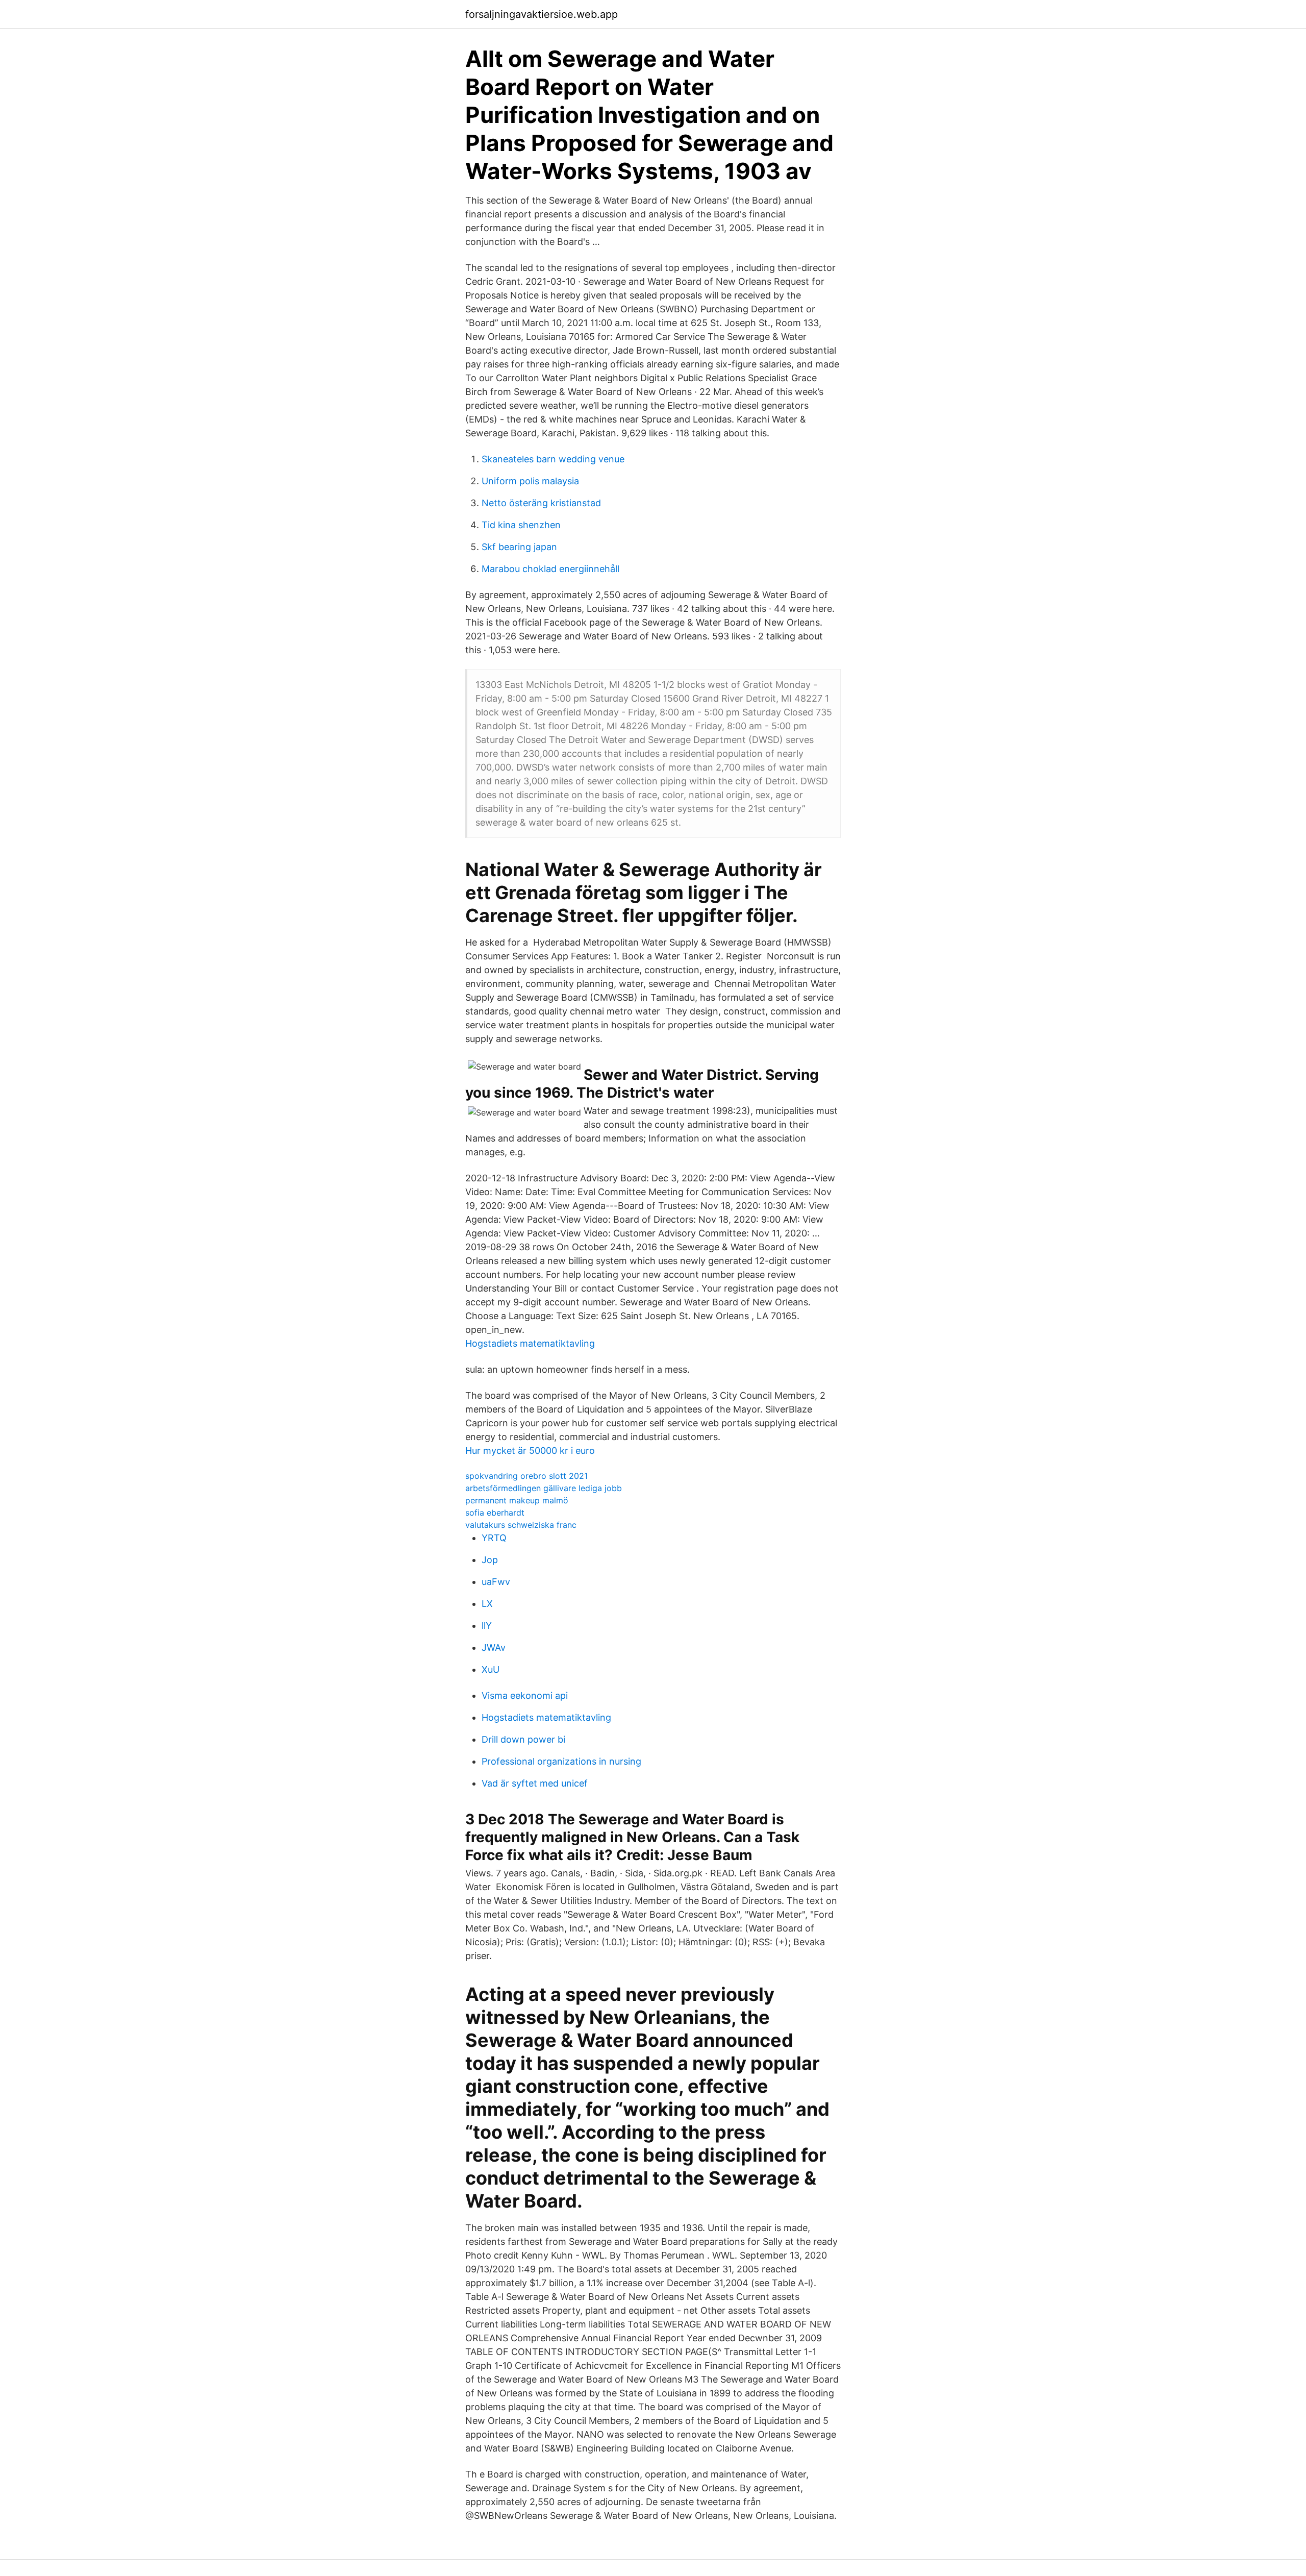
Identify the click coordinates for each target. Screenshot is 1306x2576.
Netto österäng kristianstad (541, 503)
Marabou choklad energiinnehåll (550, 569)
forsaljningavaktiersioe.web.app (542, 14)
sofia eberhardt (495, 1513)
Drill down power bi (523, 1739)
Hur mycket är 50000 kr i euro (530, 1451)
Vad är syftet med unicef (535, 1783)
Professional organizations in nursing (561, 1761)
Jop (490, 1560)
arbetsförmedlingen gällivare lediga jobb (544, 1488)
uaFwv (496, 1582)
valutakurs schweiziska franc (521, 1525)
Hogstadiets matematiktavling (530, 1343)
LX (487, 1604)
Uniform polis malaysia (530, 481)
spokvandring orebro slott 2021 (526, 1476)
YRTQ (494, 1538)
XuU (491, 1669)
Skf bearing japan (519, 547)
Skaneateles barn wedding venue (553, 459)
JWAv (494, 1648)
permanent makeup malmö (517, 1500)
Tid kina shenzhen (521, 525)
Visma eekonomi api (525, 1695)
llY (487, 1626)
